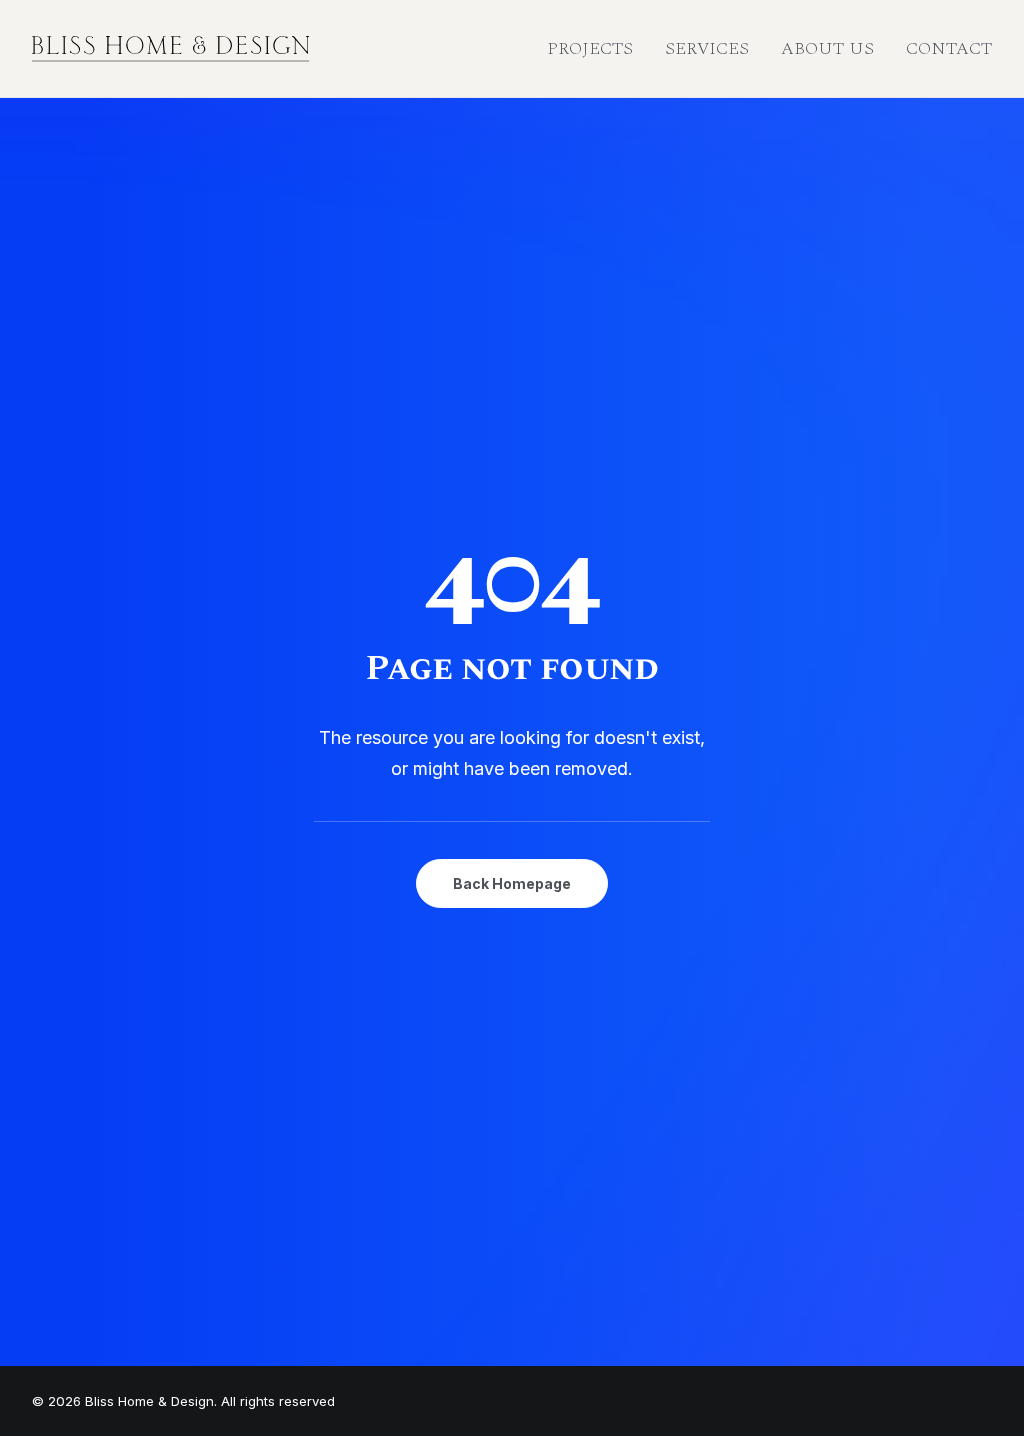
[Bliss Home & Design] (171, 49)
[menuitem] (597, 49)
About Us (827, 48)
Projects (590, 48)
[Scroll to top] (986, 1357)
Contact (949, 48)
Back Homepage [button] (512, 883)
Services (707, 48)
